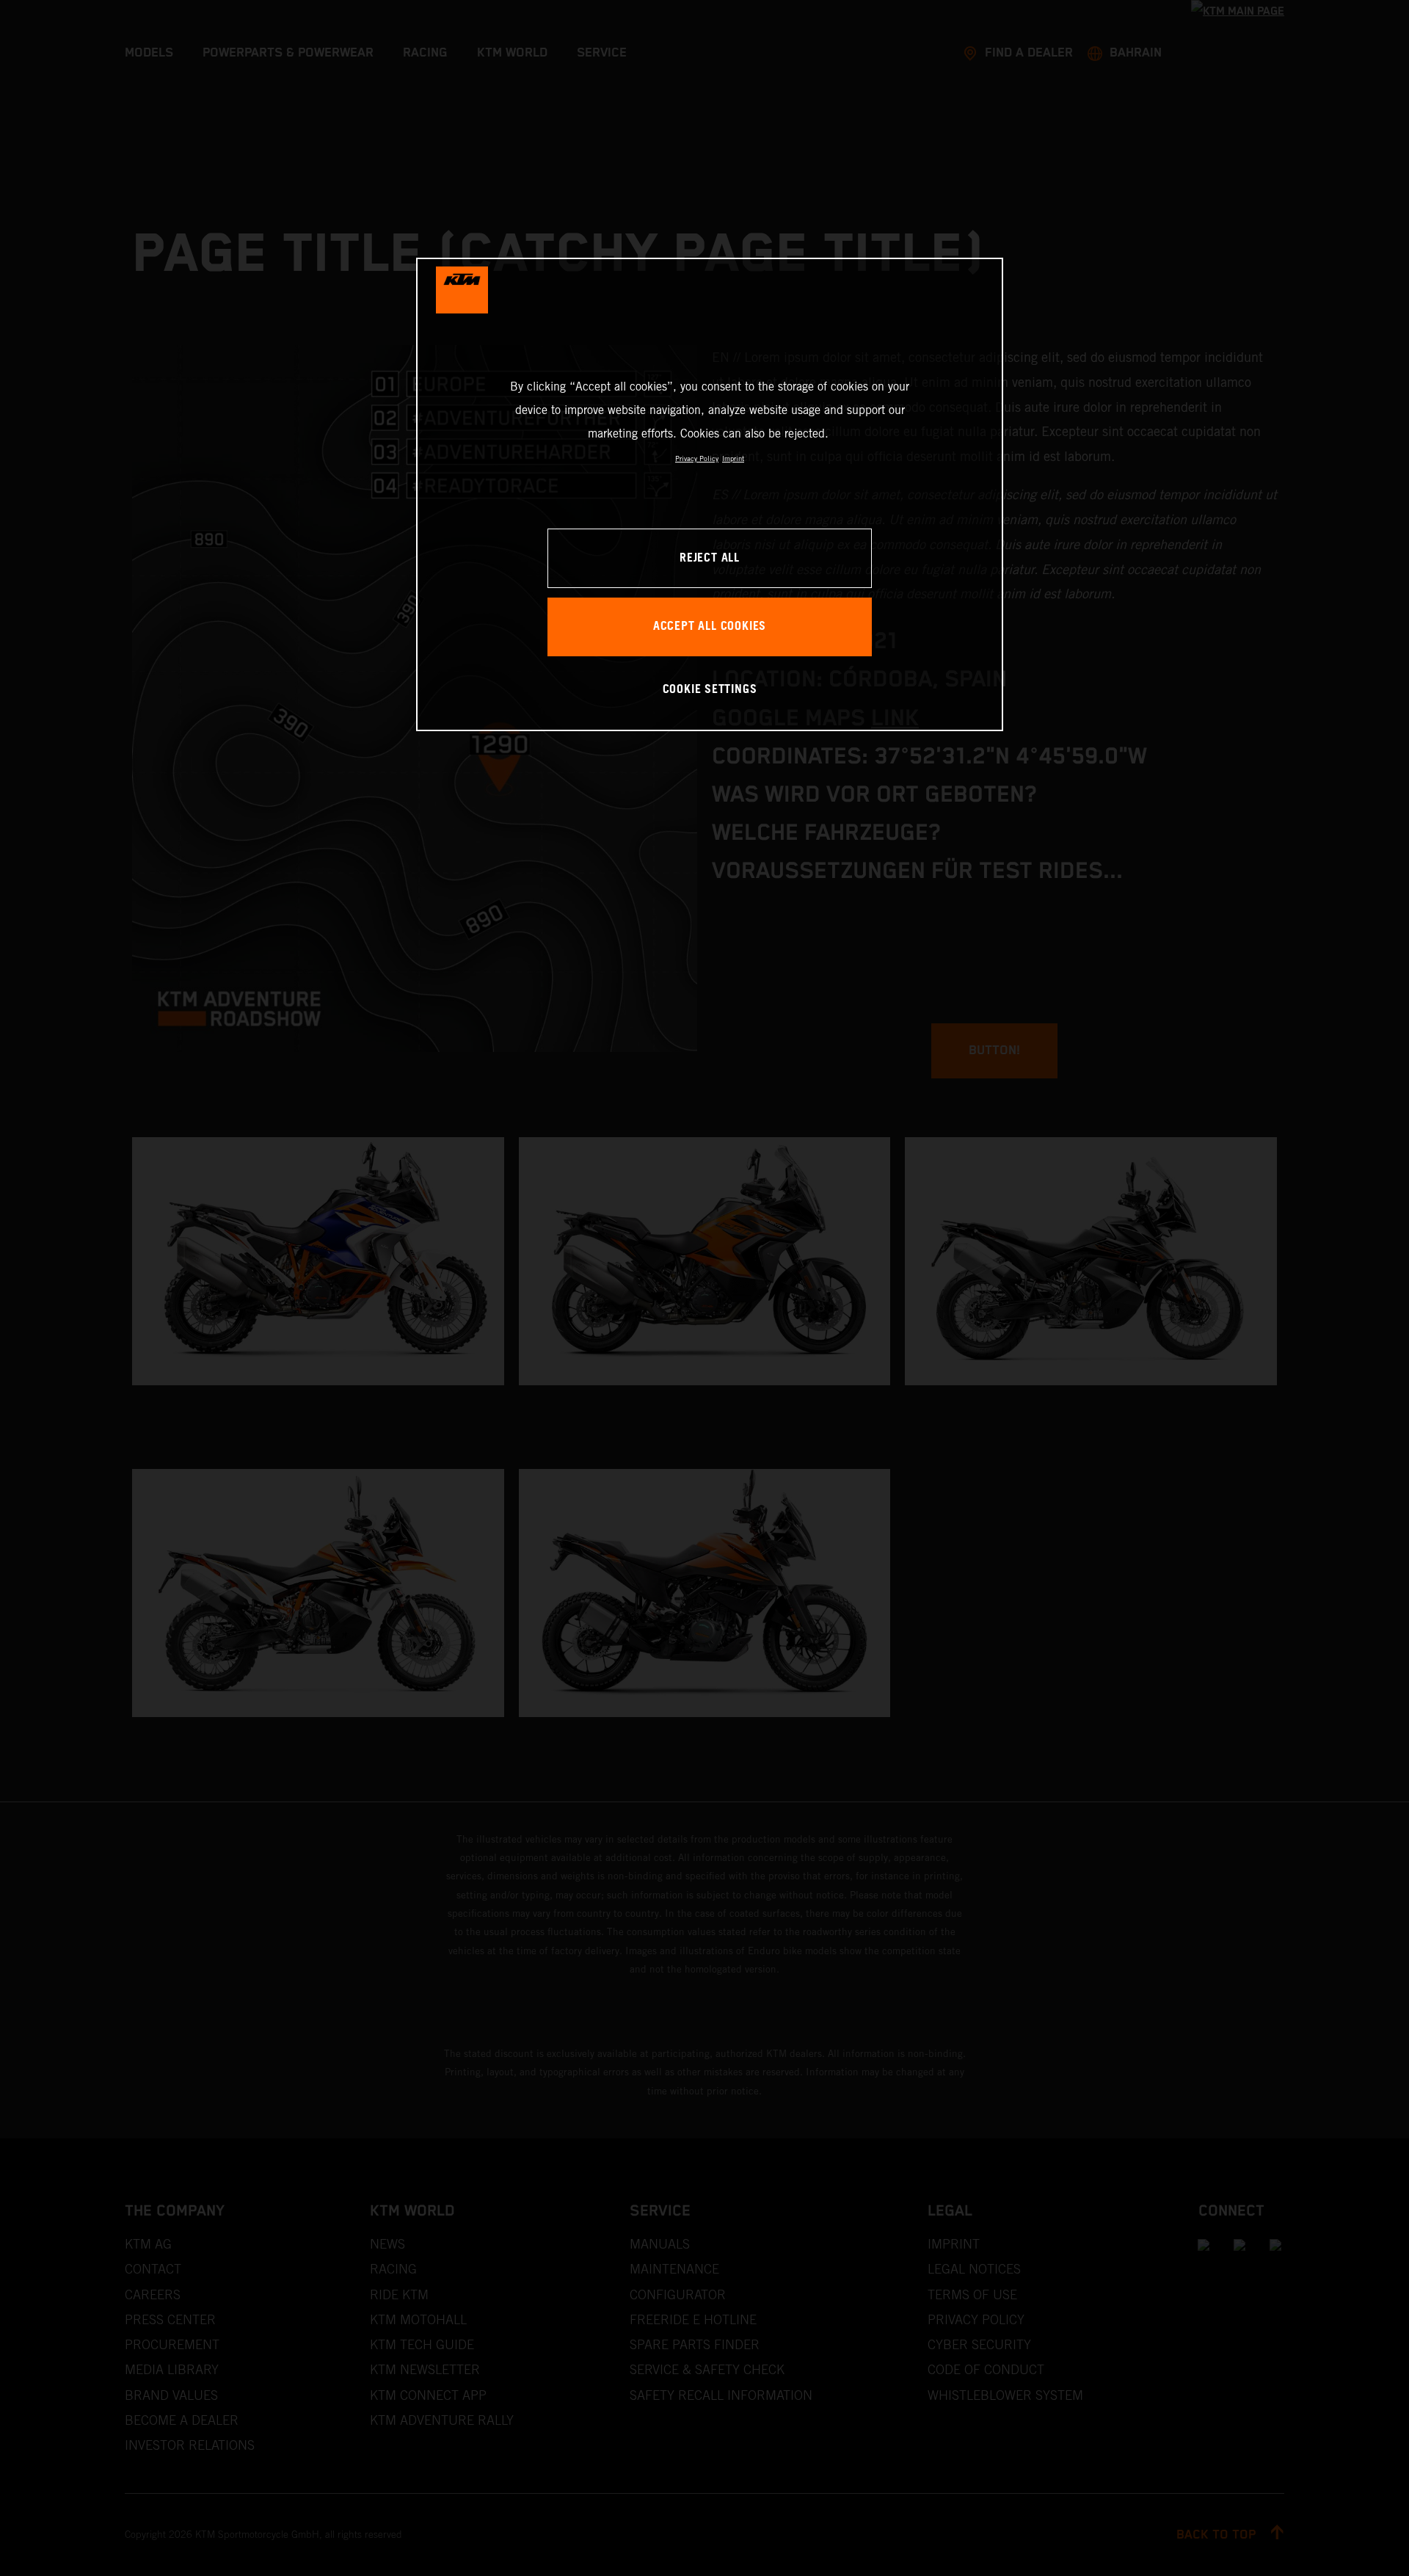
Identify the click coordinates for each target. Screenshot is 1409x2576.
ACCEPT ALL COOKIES (710, 627)
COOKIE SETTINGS (710, 690)
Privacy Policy (697, 458)
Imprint (733, 458)
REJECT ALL (710, 558)
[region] (710, 494)
